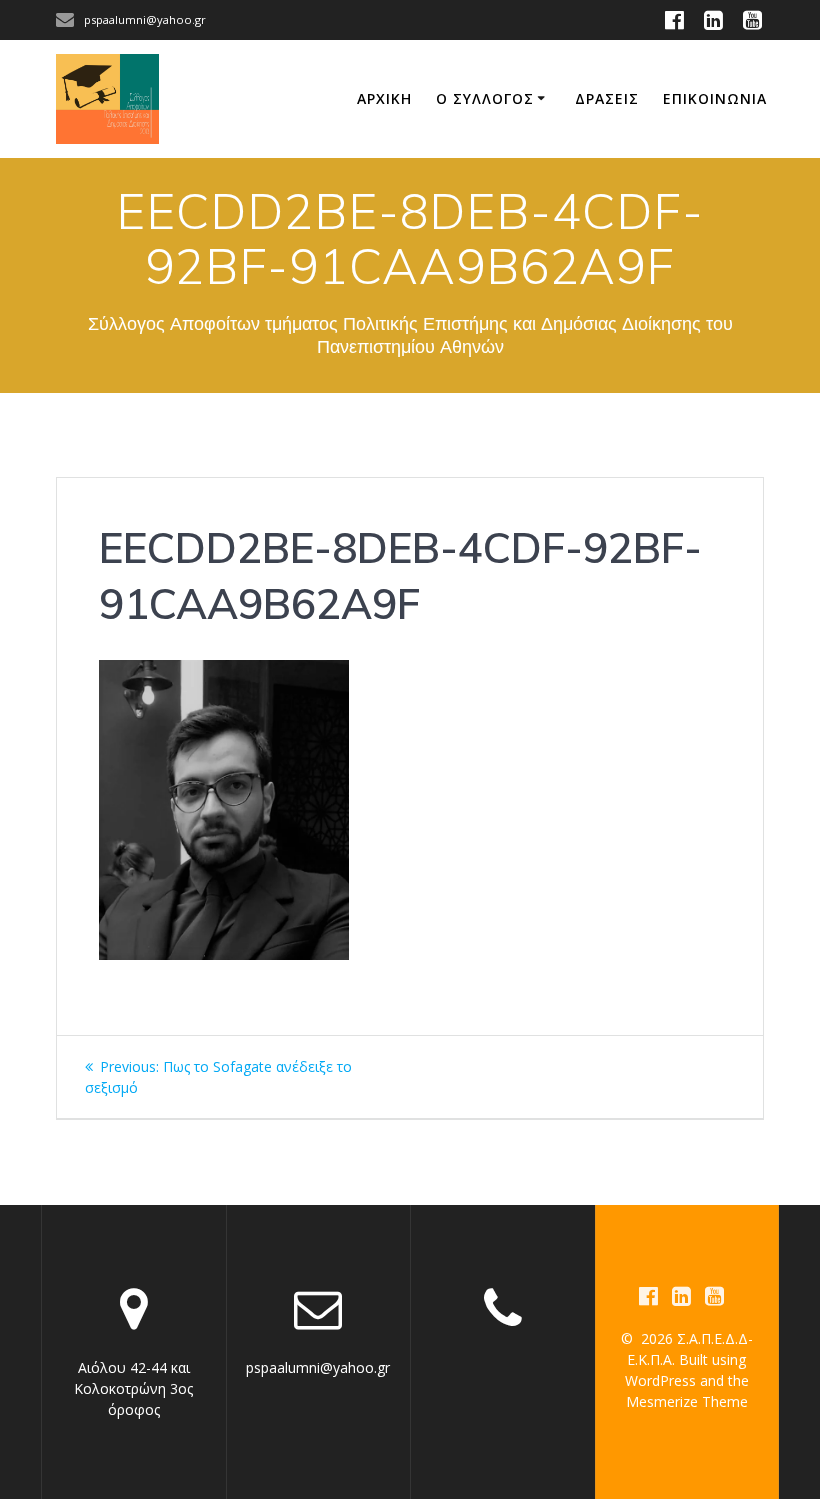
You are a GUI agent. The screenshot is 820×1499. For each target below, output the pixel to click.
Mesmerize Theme (687, 1401)
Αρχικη (384, 98)
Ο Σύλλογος (485, 98)
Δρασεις (607, 98)
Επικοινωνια (715, 98)
